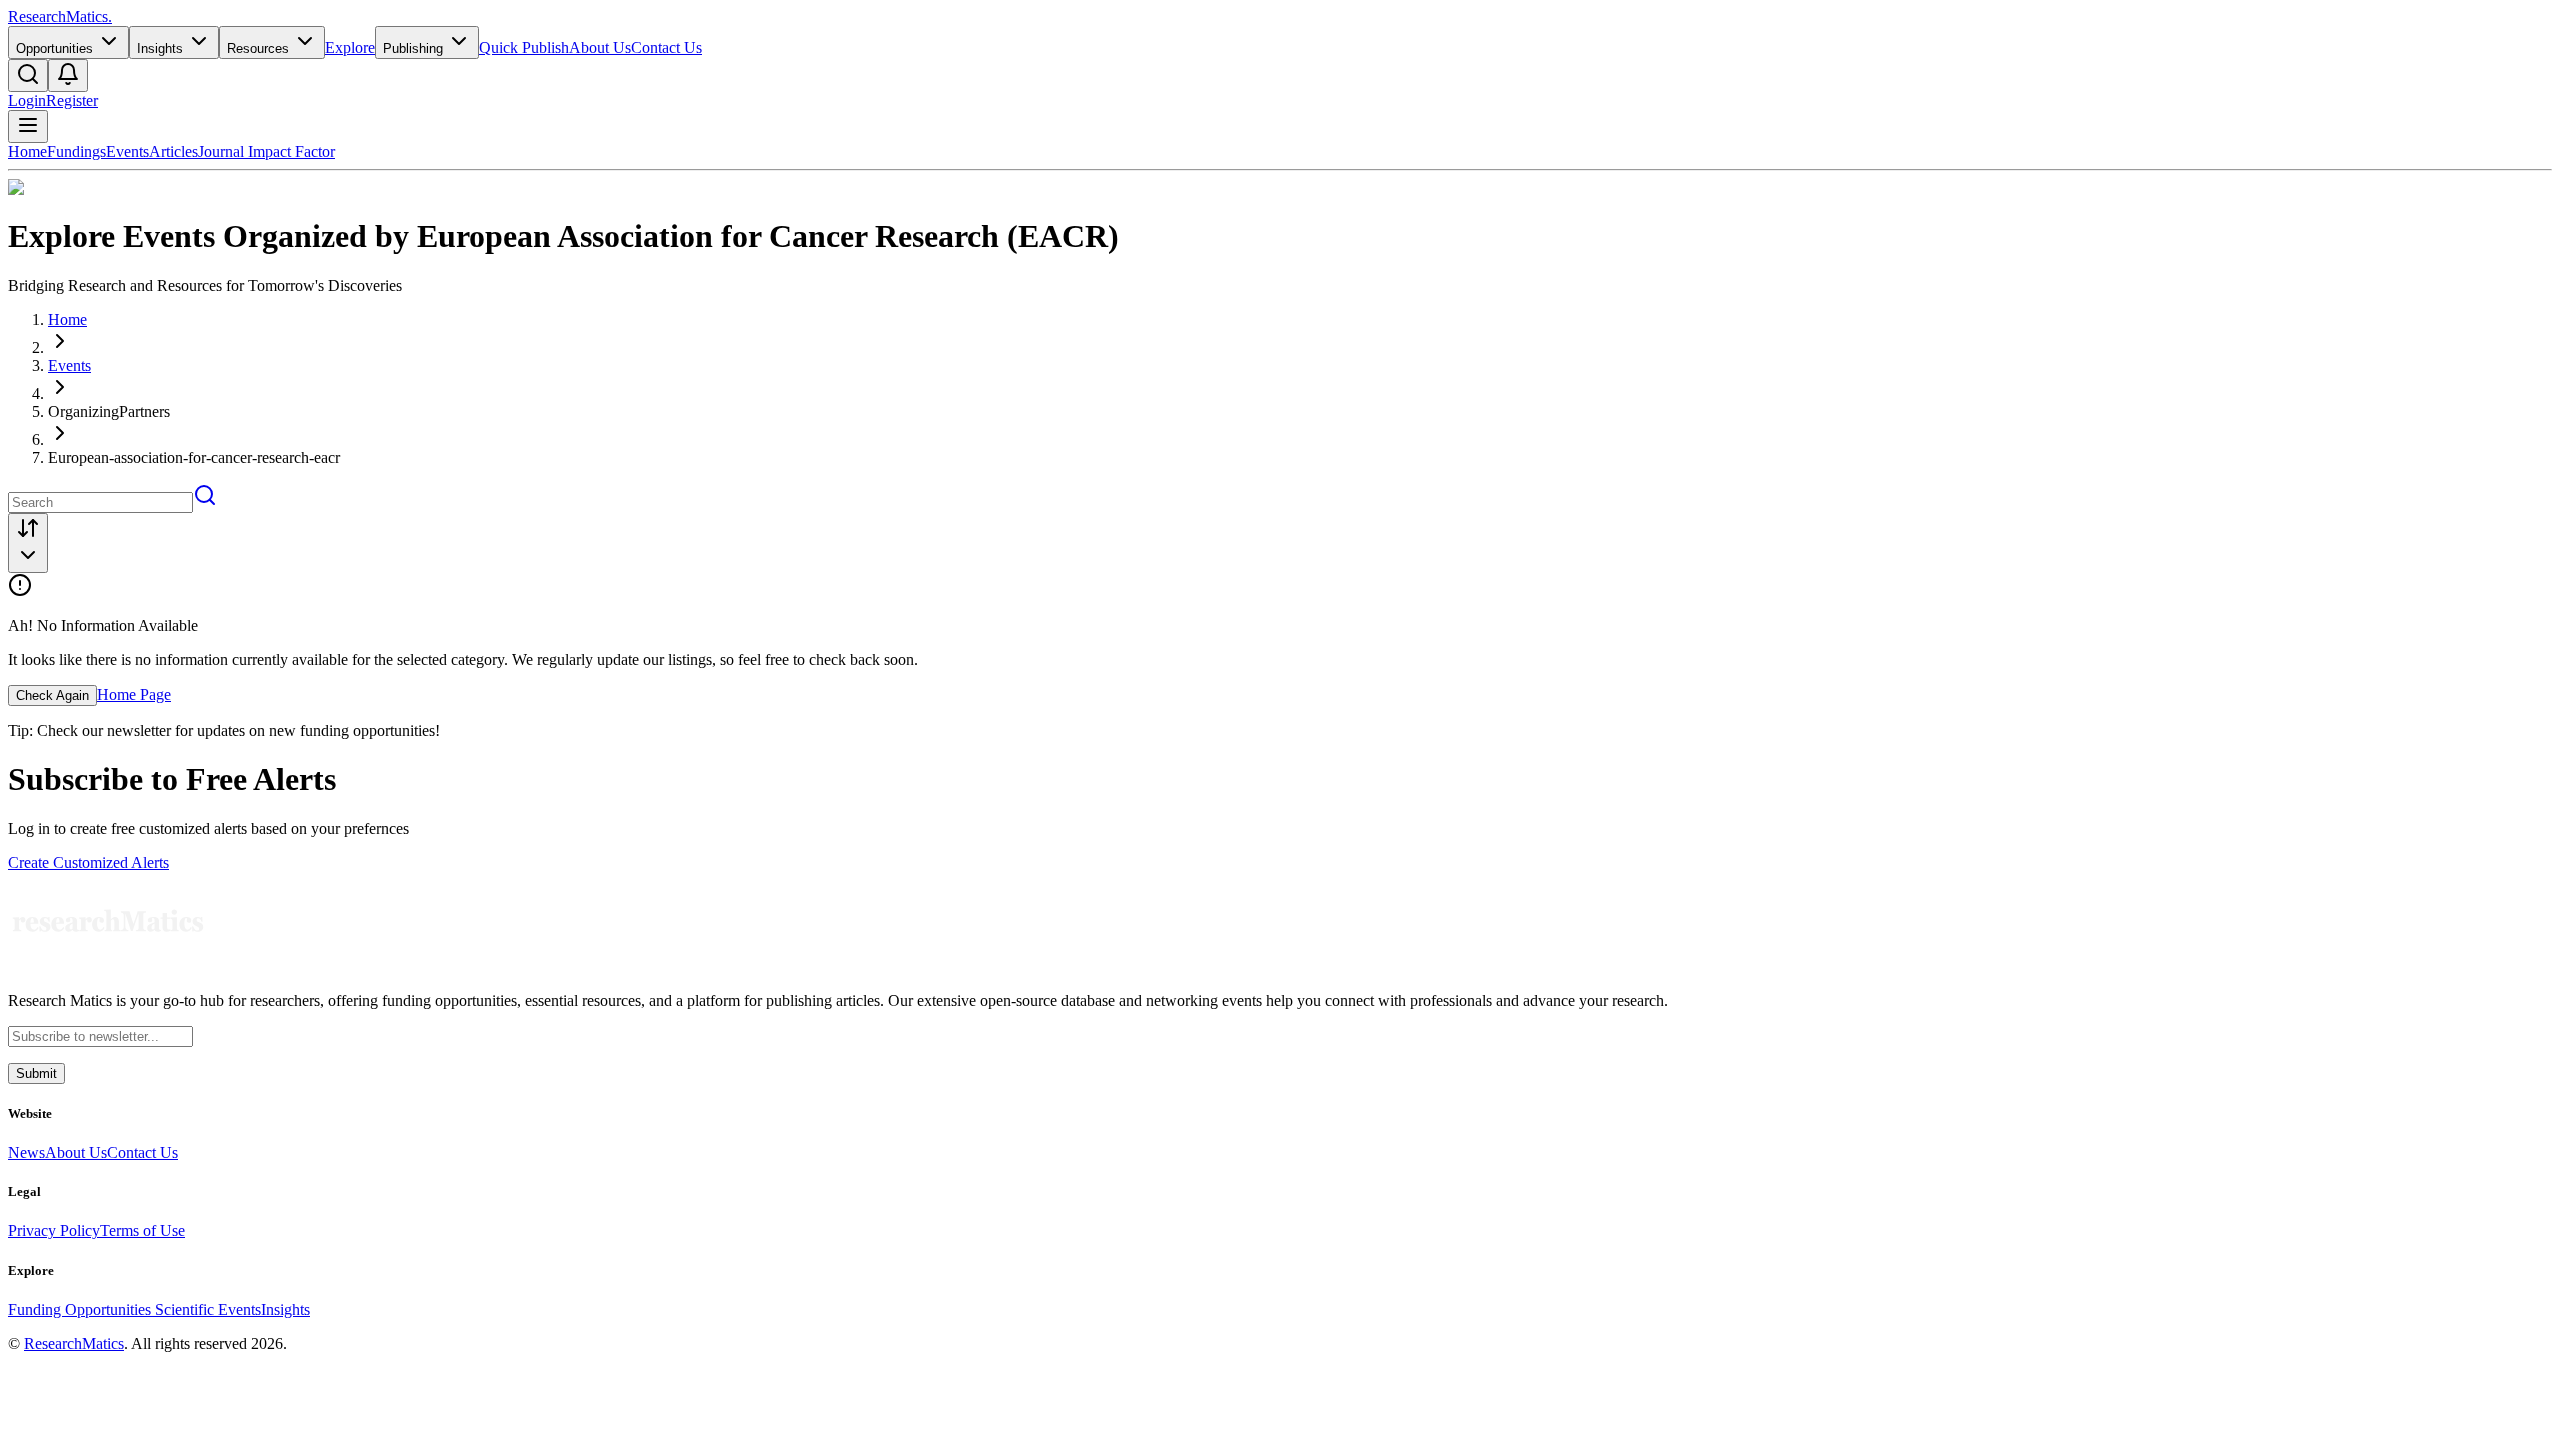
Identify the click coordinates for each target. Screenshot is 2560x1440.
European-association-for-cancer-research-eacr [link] (194, 457)
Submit (36, 1073)
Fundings (76, 151)
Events (127, 151)
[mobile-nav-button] (28, 126)
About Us (600, 47)
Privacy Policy (54, 1230)
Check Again (52, 695)
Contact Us (666, 47)
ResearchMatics (74, 1343)
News (26, 1152)
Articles (173, 151)
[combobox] (28, 543)
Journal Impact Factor (266, 151)
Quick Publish (524, 47)
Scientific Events (208, 1309)
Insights (285, 1309)
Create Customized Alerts (88, 862)
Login (27, 100)
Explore (350, 47)
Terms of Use (142, 1230)
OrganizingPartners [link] (109, 411)
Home (27, 151)
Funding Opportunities (81, 1309)
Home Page (134, 694)
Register (72, 100)
